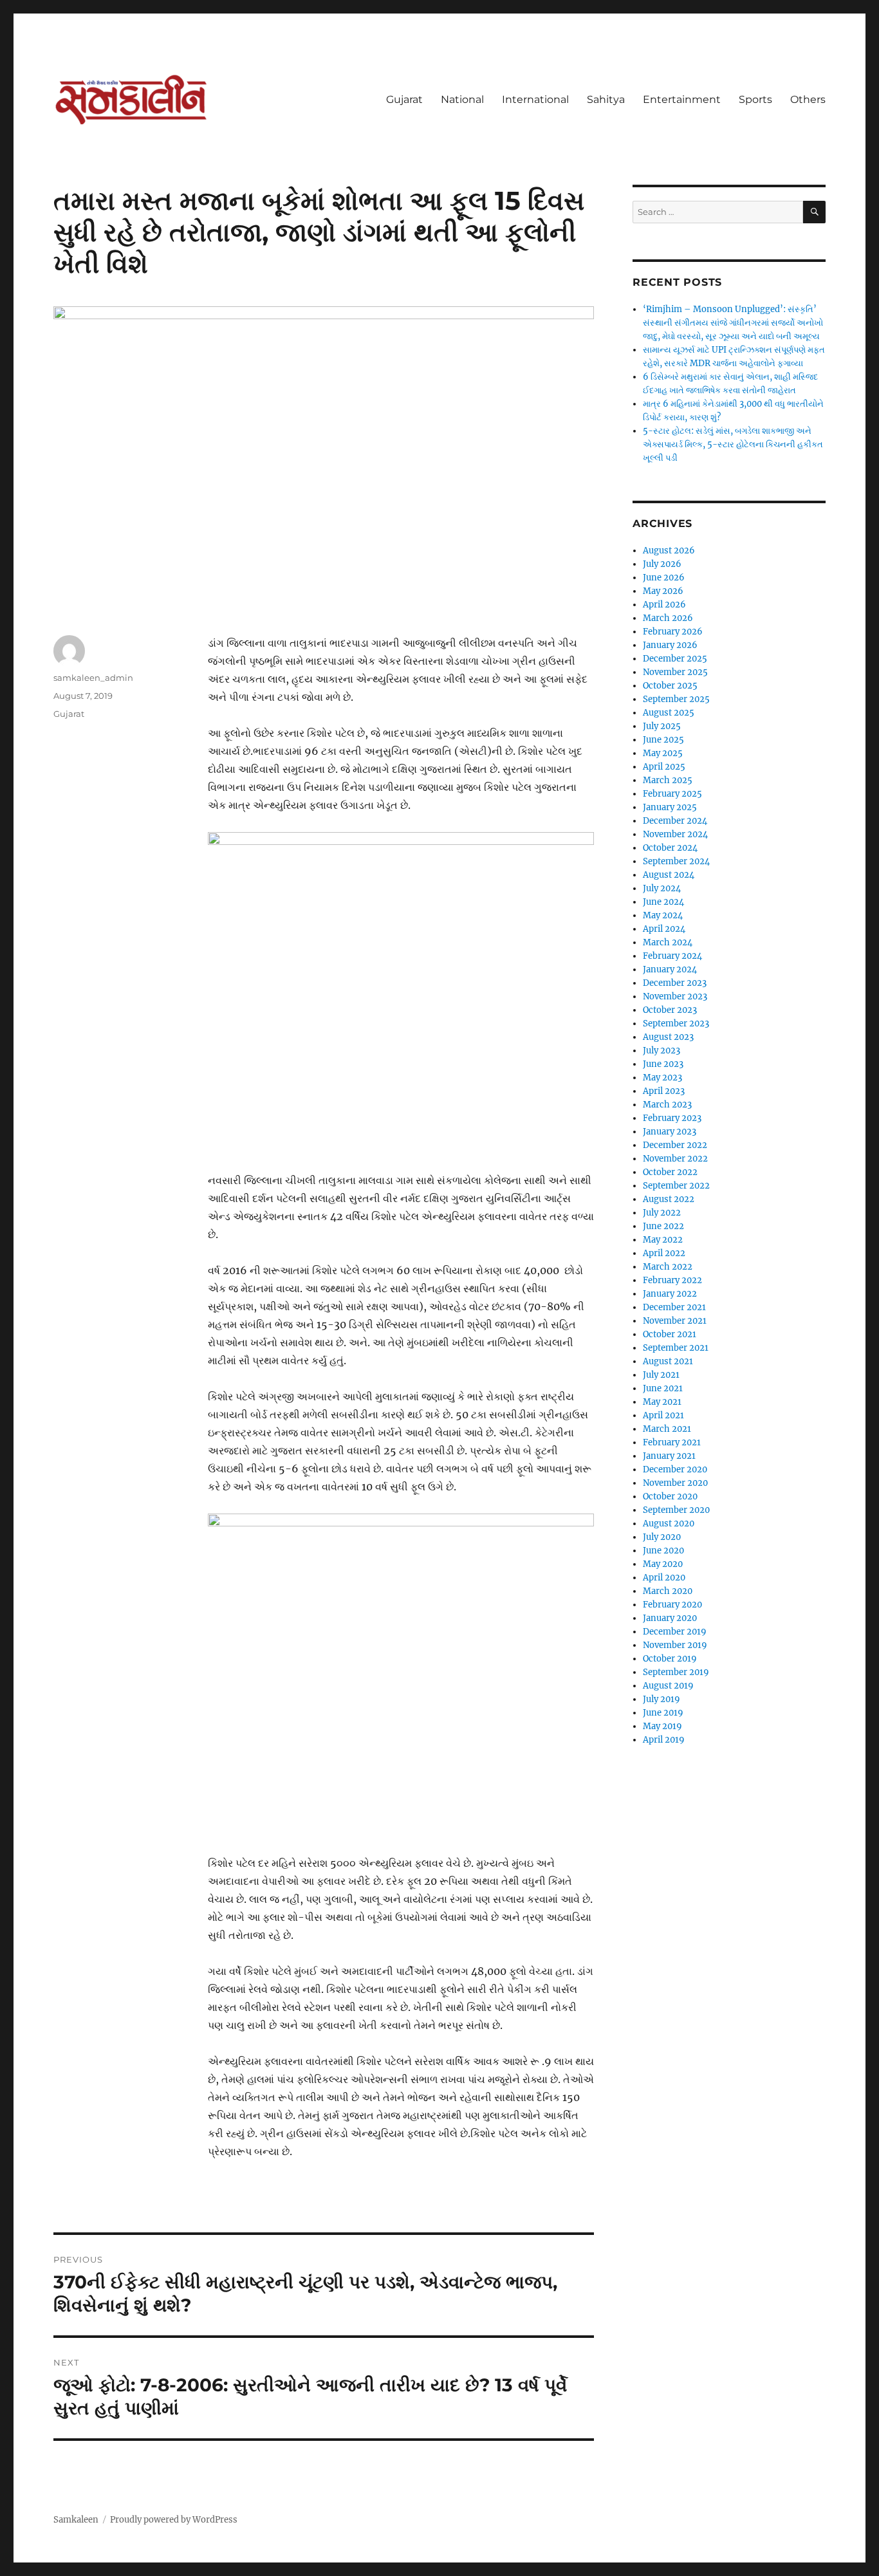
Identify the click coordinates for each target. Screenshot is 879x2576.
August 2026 (669, 551)
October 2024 (670, 848)
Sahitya (606, 99)
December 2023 (675, 983)
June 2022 (663, 1226)
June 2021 (663, 1388)
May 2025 (663, 753)
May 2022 (663, 1240)
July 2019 (662, 1699)
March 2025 (668, 780)
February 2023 (672, 1118)
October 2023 (670, 1010)
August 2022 (669, 1199)
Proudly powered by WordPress (174, 2520)
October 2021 (670, 1334)
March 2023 (667, 1105)
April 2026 (664, 605)
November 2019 (675, 1645)
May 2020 (663, 1564)
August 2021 (668, 1361)
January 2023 (670, 1132)
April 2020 (664, 1578)
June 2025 (663, 740)
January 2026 (670, 645)
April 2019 (664, 1740)
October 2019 (670, 1659)
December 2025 (675, 659)
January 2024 (670, 969)
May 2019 (662, 1726)
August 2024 (669, 875)
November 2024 (675, 834)
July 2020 (662, 1537)
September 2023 (676, 1024)
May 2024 (663, 915)
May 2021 (662, 1402)
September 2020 (676, 1510)
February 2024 (672, 956)
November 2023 (675, 996)
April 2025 (664, 767)
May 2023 (662, 1078)
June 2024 (663, 902)
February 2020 (672, 1605)
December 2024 (675, 821)
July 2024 (662, 888)
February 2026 (673, 632)
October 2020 (670, 1496)
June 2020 (663, 1551)
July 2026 (662, 564)
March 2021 (667, 1429)
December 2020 (675, 1469)
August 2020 (669, 1524)
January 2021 (669, 1456)
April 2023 (664, 1091)
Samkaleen (76, 2520)
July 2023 (662, 1051)
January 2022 (670, 1294)
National (462, 99)
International (535, 99)
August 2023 (668, 1037)
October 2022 (670, 1172)
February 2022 (672, 1280)
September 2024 (676, 861)
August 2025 (669, 713)
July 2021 (661, 1375)
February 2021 (672, 1442)
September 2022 (676, 1186)
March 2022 (668, 1267)
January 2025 (670, 807)
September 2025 (676, 699)
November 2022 (675, 1159)
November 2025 (675, 672)
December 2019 (675, 1632)
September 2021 (676, 1348)
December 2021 (674, 1307)
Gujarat (404, 99)
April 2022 (664, 1253)
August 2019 (668, 1686)
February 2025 (672, 794)
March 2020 (668, 1591)
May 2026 (663, 591)
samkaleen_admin (93, 678)
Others (808, 99)
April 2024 (664, 929)
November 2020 (675, 1483)
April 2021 (663, 1415)
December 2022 (675, 1145)
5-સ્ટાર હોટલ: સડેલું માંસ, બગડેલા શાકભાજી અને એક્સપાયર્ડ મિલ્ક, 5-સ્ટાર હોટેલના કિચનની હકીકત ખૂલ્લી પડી (733, 444)
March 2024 (668, 942)
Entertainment (682, 99)
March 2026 (668, 618)
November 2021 (675, 1321)
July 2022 (662, 1213)
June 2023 (663, 1064)
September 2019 (676, 1672)
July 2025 (662, 726)
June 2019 (663, 1713)
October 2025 (670, 686)
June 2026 (664, 578)
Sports (755, 99)
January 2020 (670, 1618)
